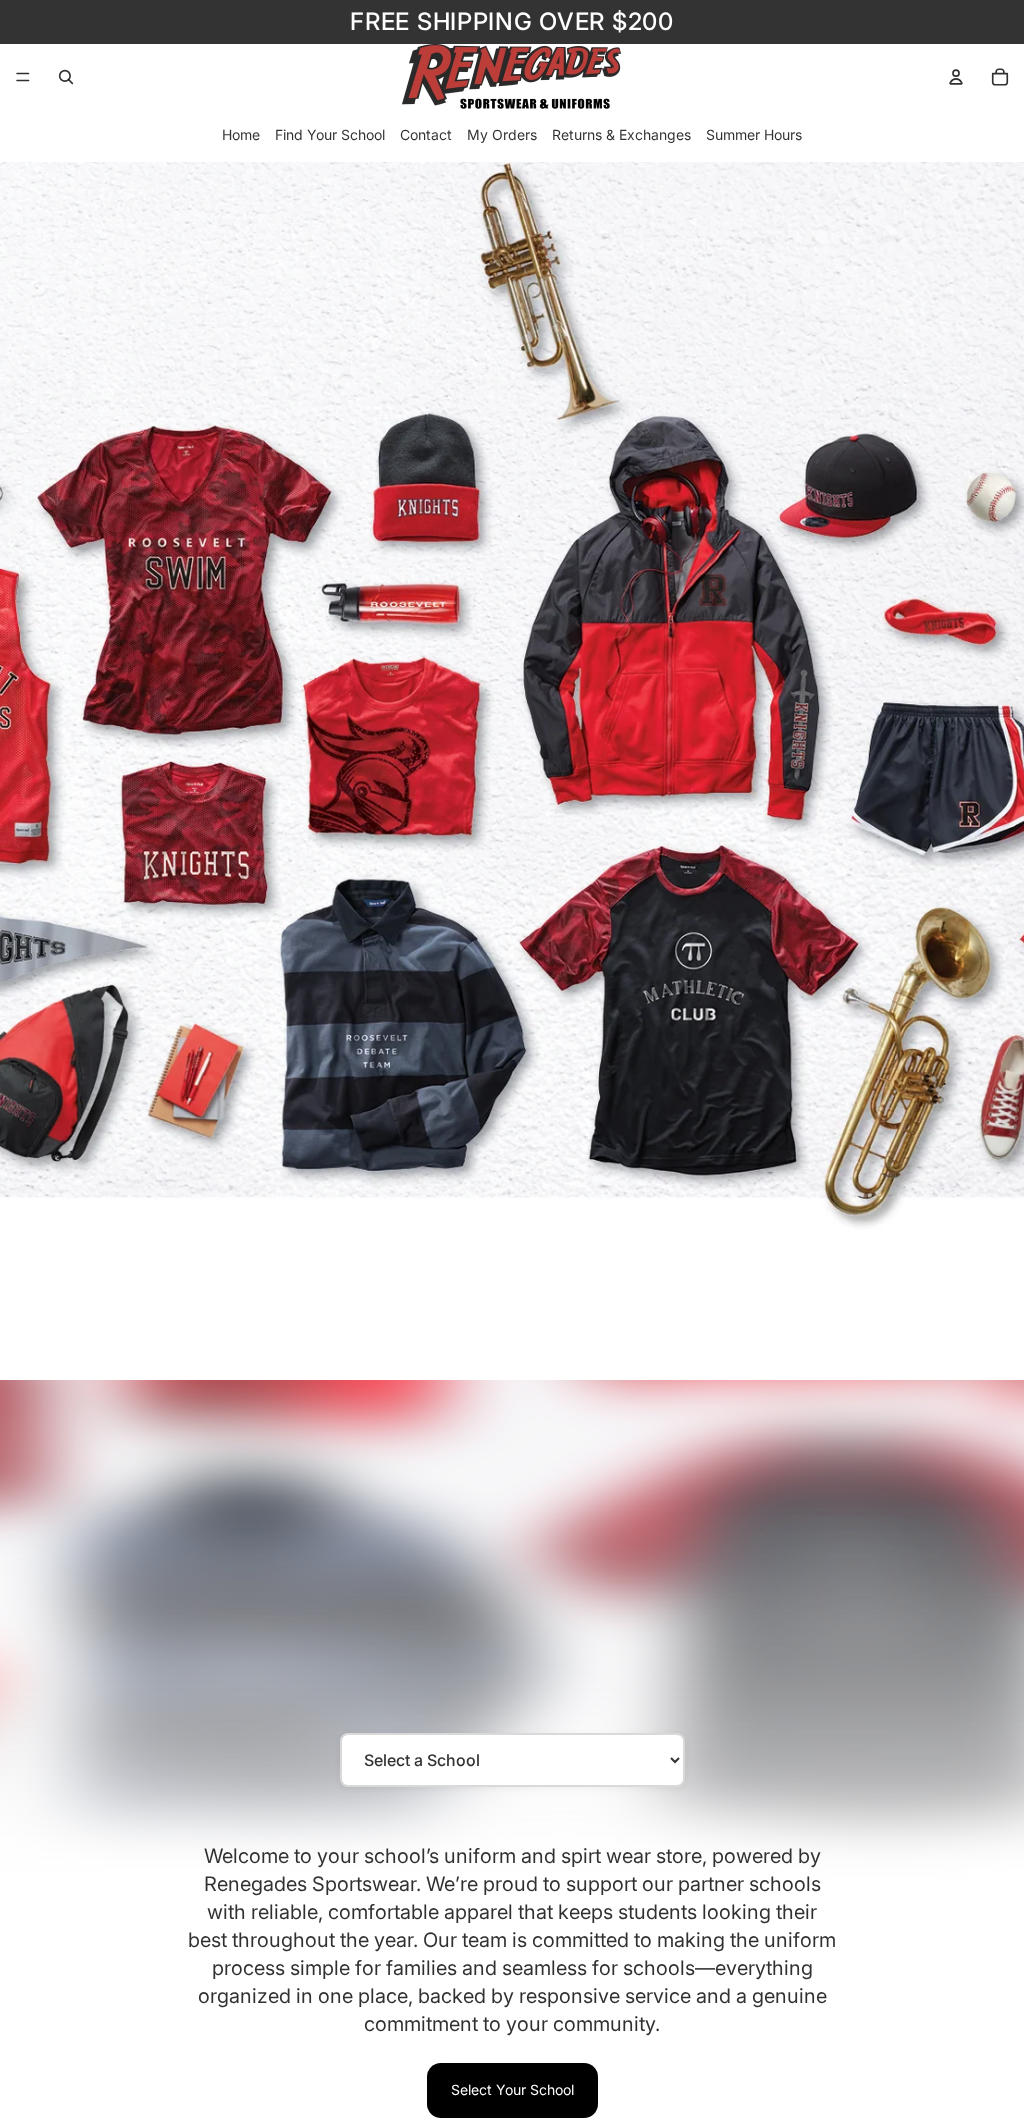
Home (241, 134)
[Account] (956, 77)
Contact (426, 134)
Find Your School (330, 134)
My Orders (502, 134)
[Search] (66, 77)
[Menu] (23, 77)
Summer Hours (754, 134)
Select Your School (512, 2089)
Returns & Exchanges (621, 134)
